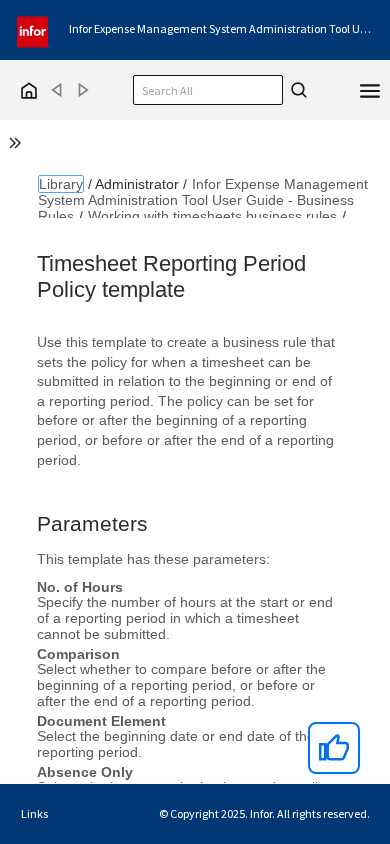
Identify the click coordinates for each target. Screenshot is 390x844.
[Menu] (370, 89)
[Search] (296, 90)
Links (34, 813)
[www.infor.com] (34, 29)
